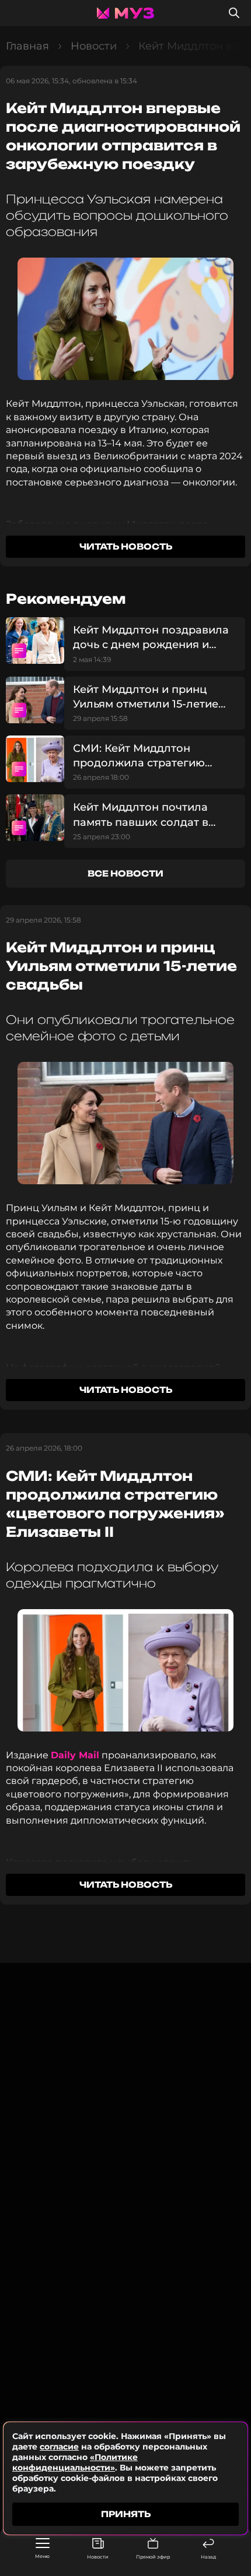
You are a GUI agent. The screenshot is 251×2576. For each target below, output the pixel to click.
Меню (42, 2556)
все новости (125, 873)
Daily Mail (75, 1755)
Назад (208, 2557)
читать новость (126, 546)
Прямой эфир (153, 2557)
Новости (98, 2557)
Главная (27, 46)
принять (126, 2514)
